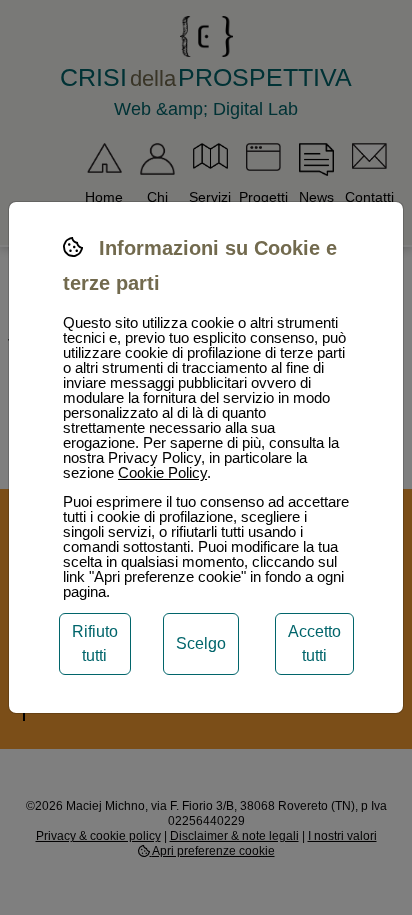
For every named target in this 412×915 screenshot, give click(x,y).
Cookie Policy (162, 472)
